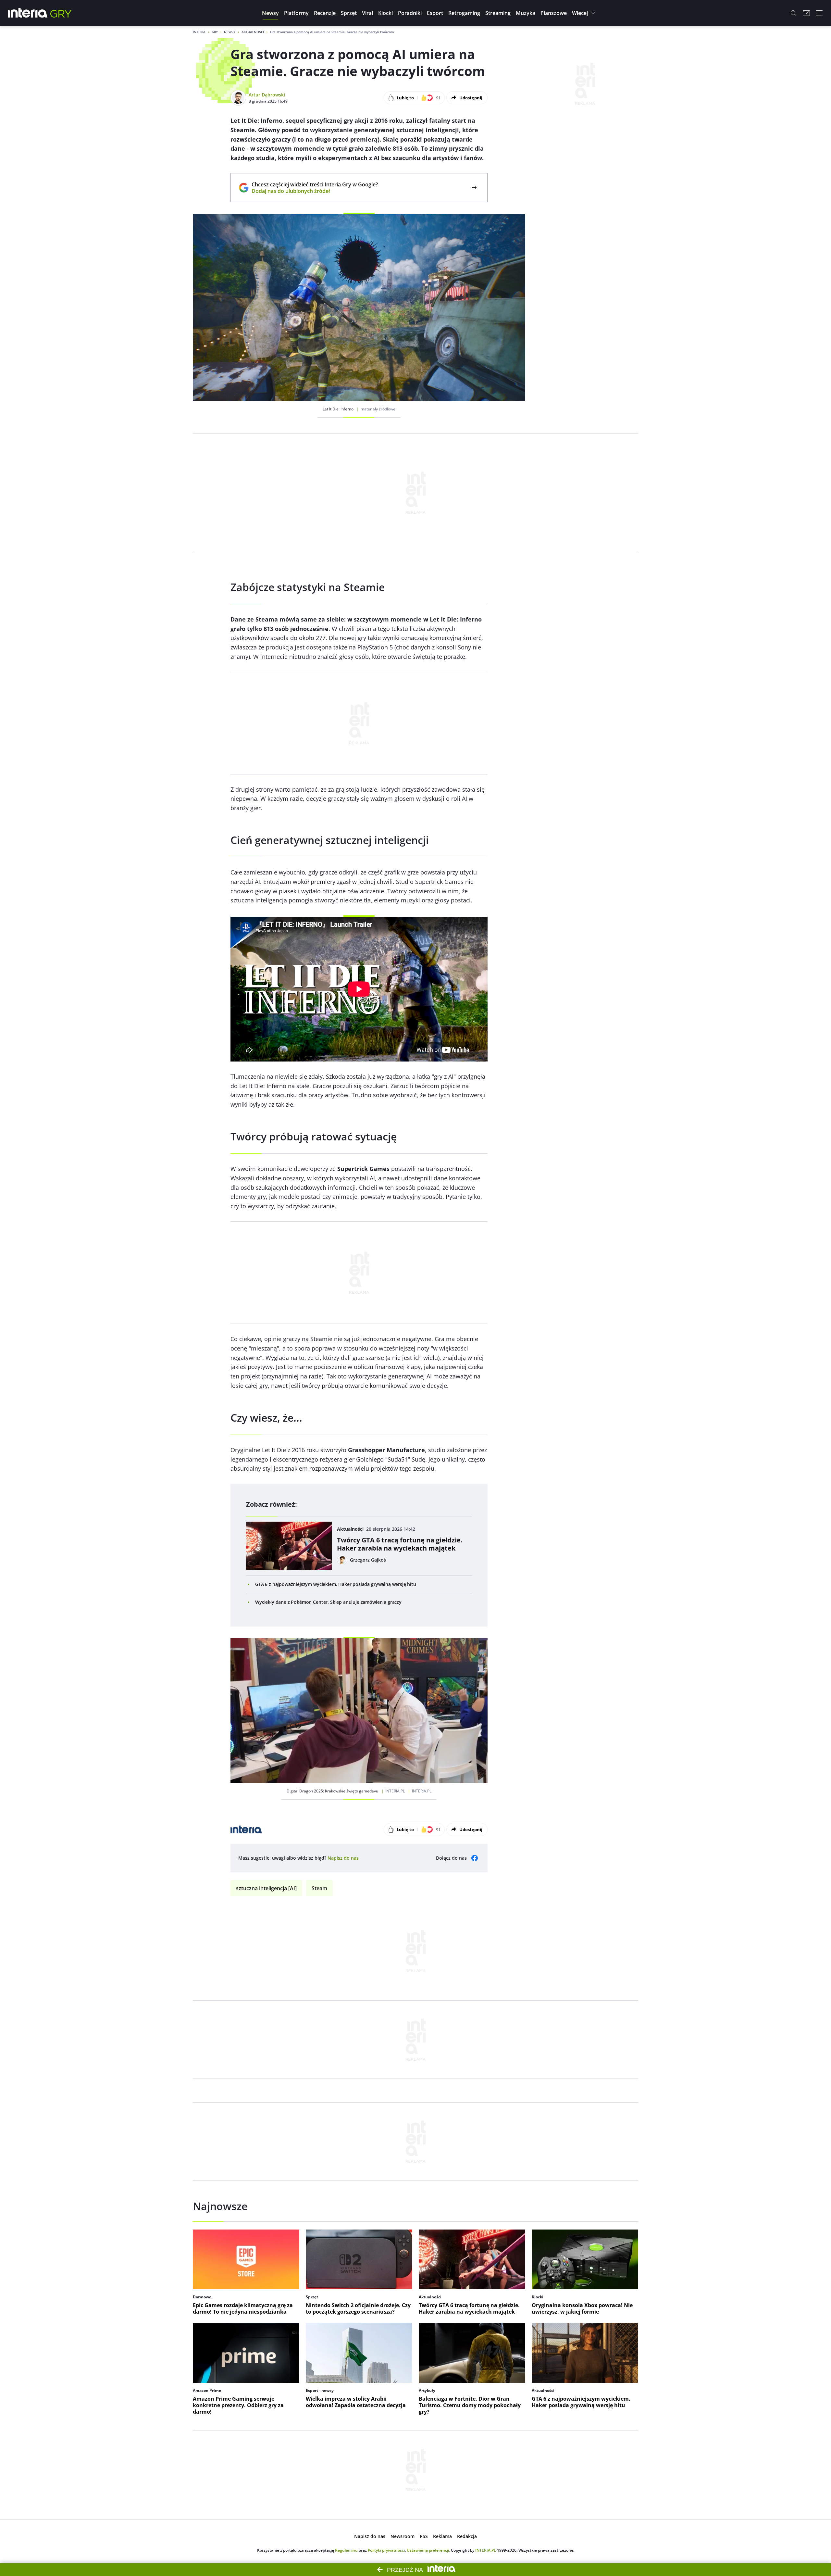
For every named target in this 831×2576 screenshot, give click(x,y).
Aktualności (253, 32)
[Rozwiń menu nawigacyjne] (819, 13)
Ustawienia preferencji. (428, 2550)
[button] (270, 13)
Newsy (230, 32)
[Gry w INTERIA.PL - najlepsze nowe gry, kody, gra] (61, 13)
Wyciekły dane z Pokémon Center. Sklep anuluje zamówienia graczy (328, 1602)
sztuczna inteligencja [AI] (266, 1888)
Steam (319, 1888)
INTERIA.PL (486, 2550)
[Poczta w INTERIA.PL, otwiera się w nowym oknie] (806, 13)
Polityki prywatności (386, 2550)
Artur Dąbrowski (267, 95)
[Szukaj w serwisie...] (793, 13)
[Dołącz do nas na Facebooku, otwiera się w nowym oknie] (475, 1858)
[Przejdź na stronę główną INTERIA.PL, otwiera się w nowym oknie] (28, 13)
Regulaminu (346, 2550)
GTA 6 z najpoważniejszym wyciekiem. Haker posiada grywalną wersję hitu (336, 1584)
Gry (215, 32)
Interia (199, 32)
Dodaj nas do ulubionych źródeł (315, 191)
